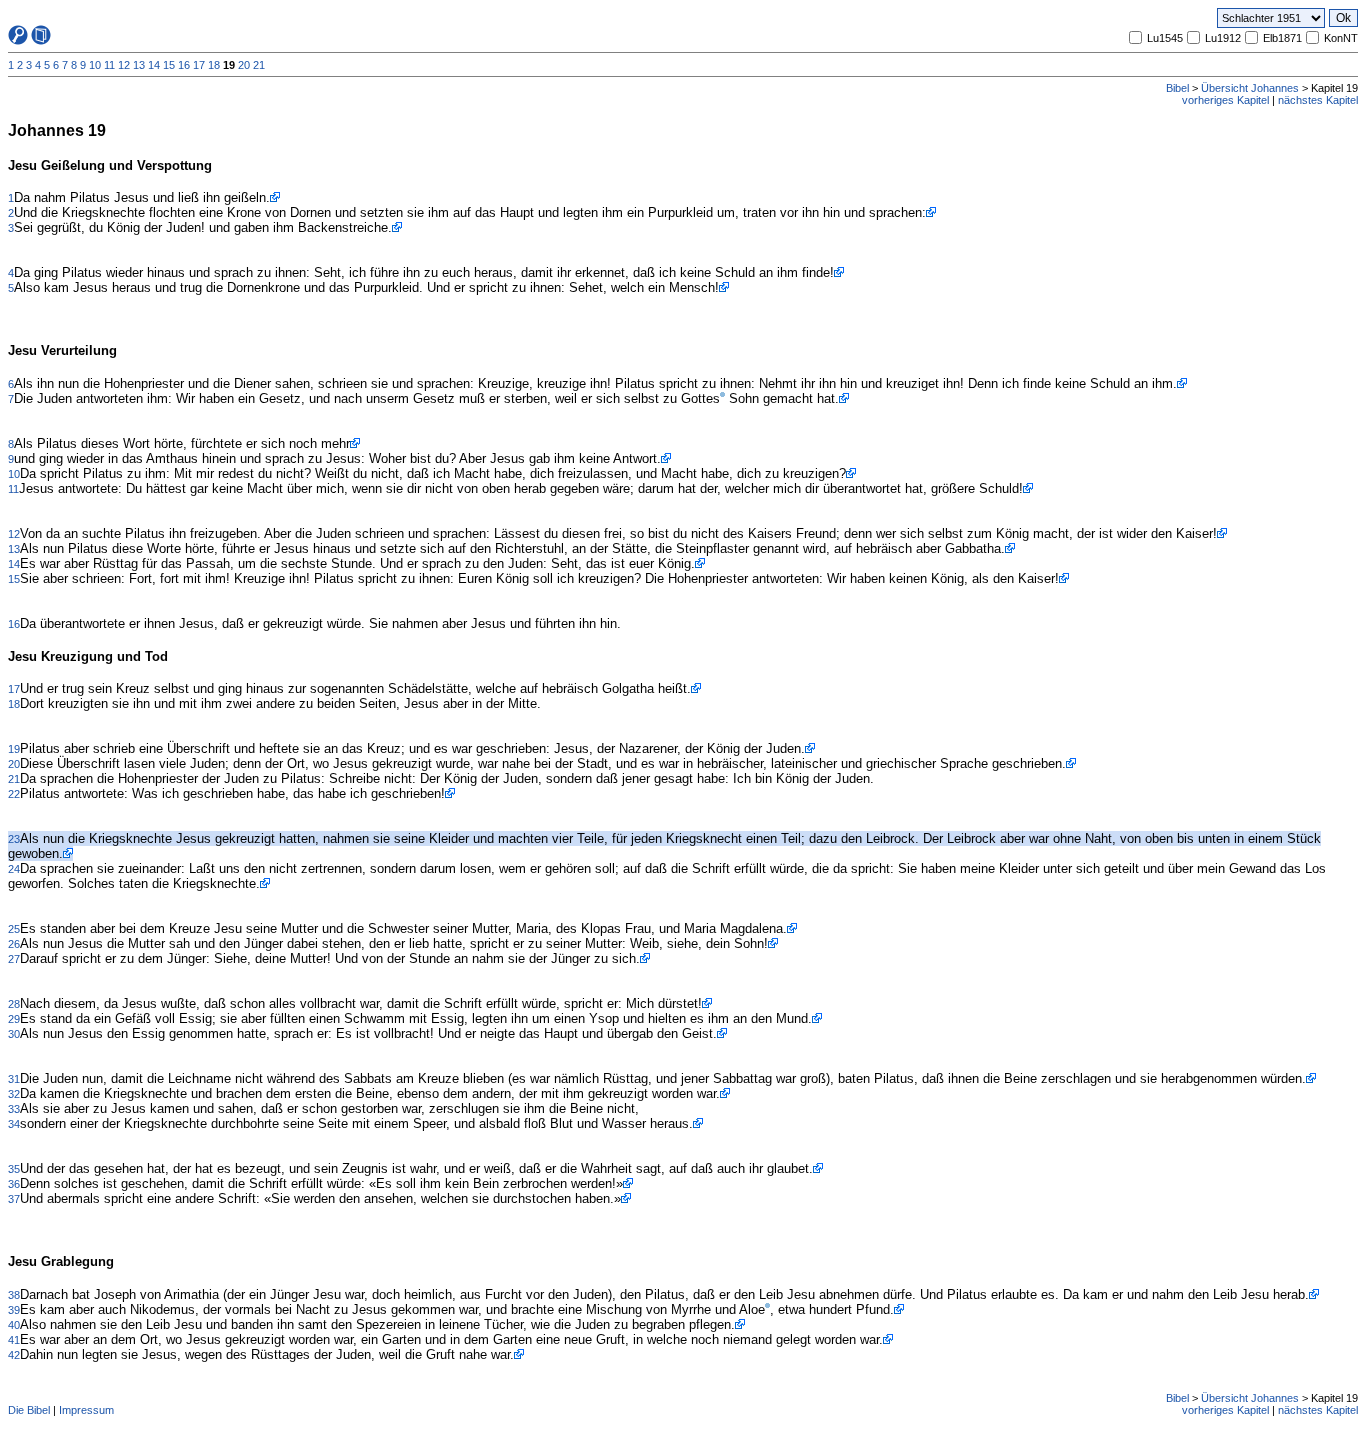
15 (169, 65)
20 (244, 65)
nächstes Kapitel (1318, 100)
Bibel (1177, 88)
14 (154, 65)
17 (199, 65)
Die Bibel (29, 1410)
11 (109, 65)
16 (184, 65)
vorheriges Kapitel (1225, 100)
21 (259, 65)
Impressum (86, 1410)
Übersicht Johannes (1250, 88)
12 (124, 65)
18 (214, 65)
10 (95, 65)
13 (139, 65)
